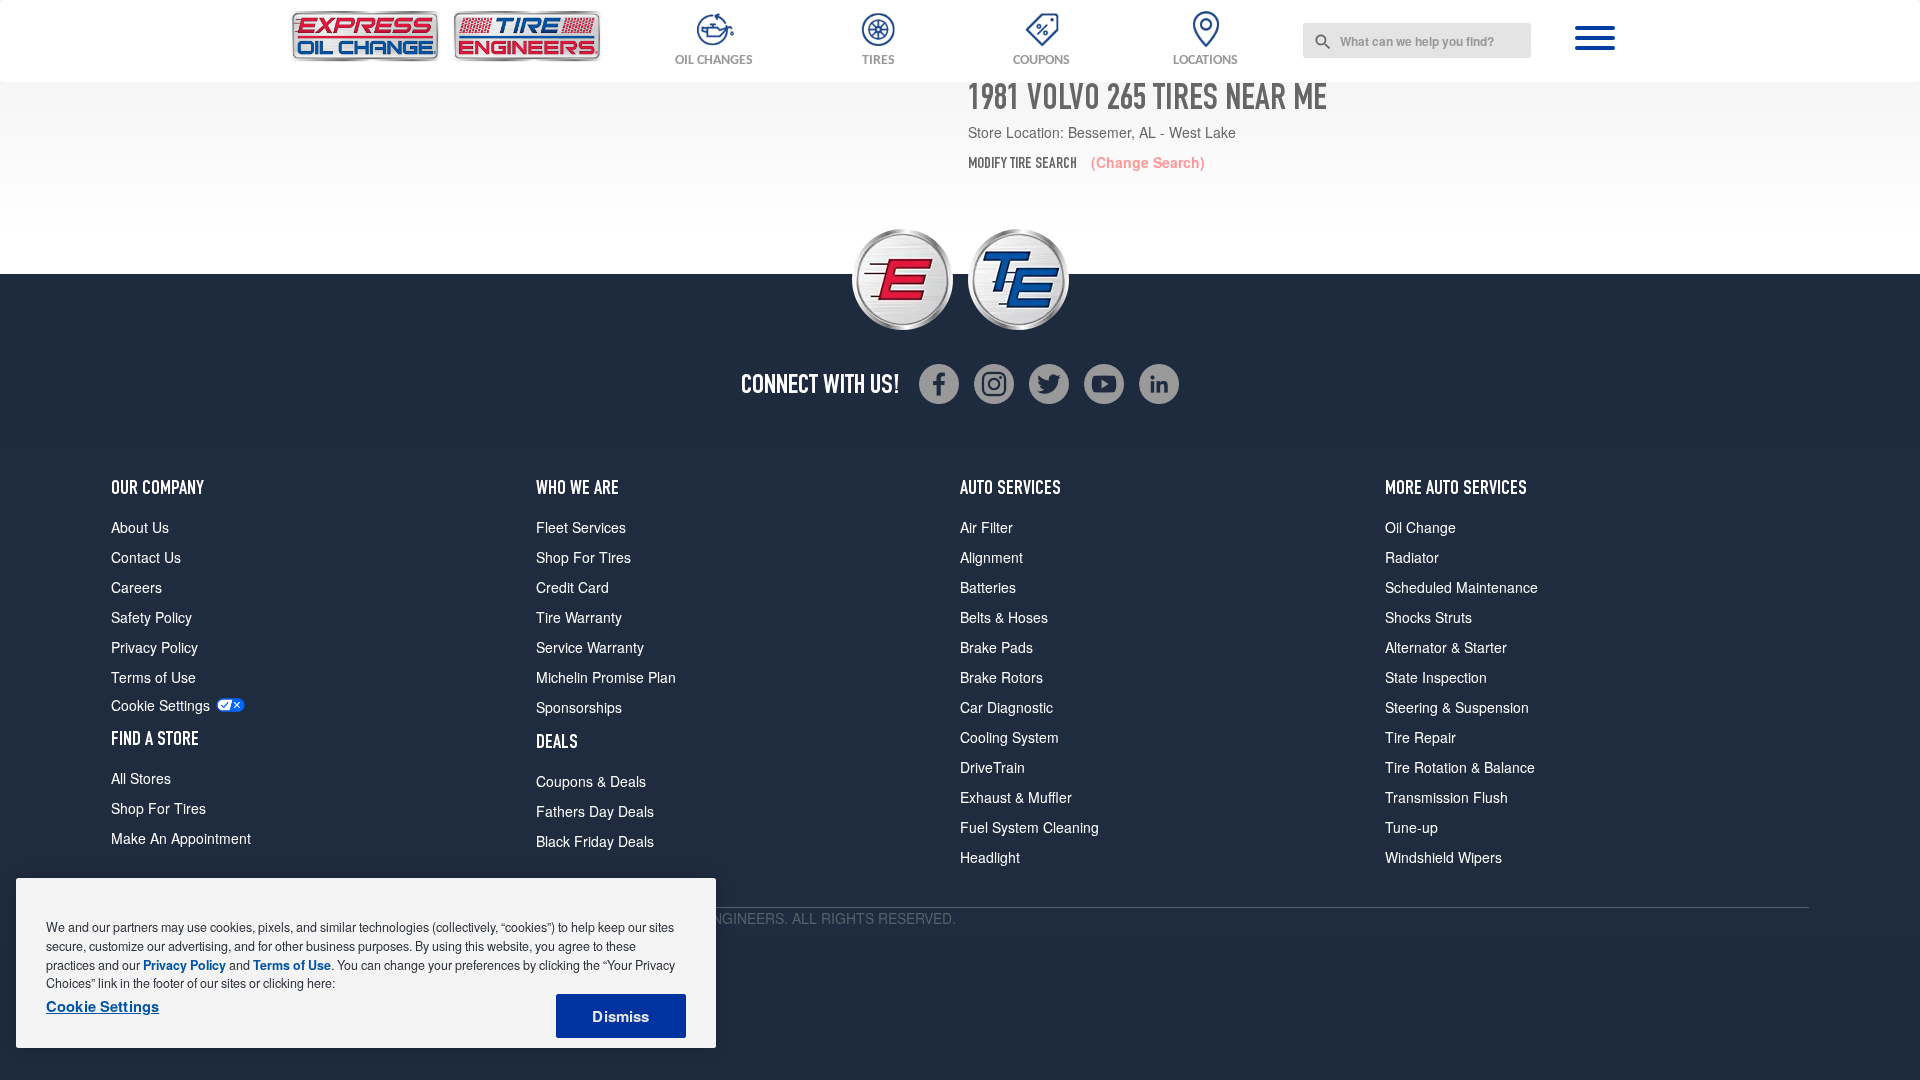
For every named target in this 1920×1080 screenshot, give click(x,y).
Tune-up (1411, 827)
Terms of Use (153, 677)
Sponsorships (579, 707)
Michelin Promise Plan (606, 677)
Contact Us (146, 557)
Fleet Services (581, 527)
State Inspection (1436, 677)
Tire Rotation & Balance (1460, 767)
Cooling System (1009, 737)
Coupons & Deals (591, 781)
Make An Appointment (181, 838)
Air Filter (986, 527)
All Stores (141, 778)
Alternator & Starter (1446, 647)
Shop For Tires (158, 808)
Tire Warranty (579, 617)
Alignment (991, 557)
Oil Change (1420, 527)
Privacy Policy (154, 647)
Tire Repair (1420, 737)
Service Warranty (590, 647)
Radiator (1412, 557)
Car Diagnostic (1006, 707)
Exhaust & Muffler (1016, 797)
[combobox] (1417, 40)
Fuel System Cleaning (1029, 827)
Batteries (988, 587)
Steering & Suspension (1457, 707)
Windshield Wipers (1443, 857)
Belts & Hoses (1004, 617)
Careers (136, 587)
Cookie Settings (160, 705)
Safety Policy (151, 617)
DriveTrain (992, 767)
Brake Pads (996, 647)
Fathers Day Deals (595, 811)
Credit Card (572, 587)
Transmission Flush (1446, 797)
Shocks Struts (1428, 617)
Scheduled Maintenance (1461, 587)
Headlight (990, 857)
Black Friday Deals (595, 841)
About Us (140, 527)
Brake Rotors (1001, 677)
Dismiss (620, 1016)
